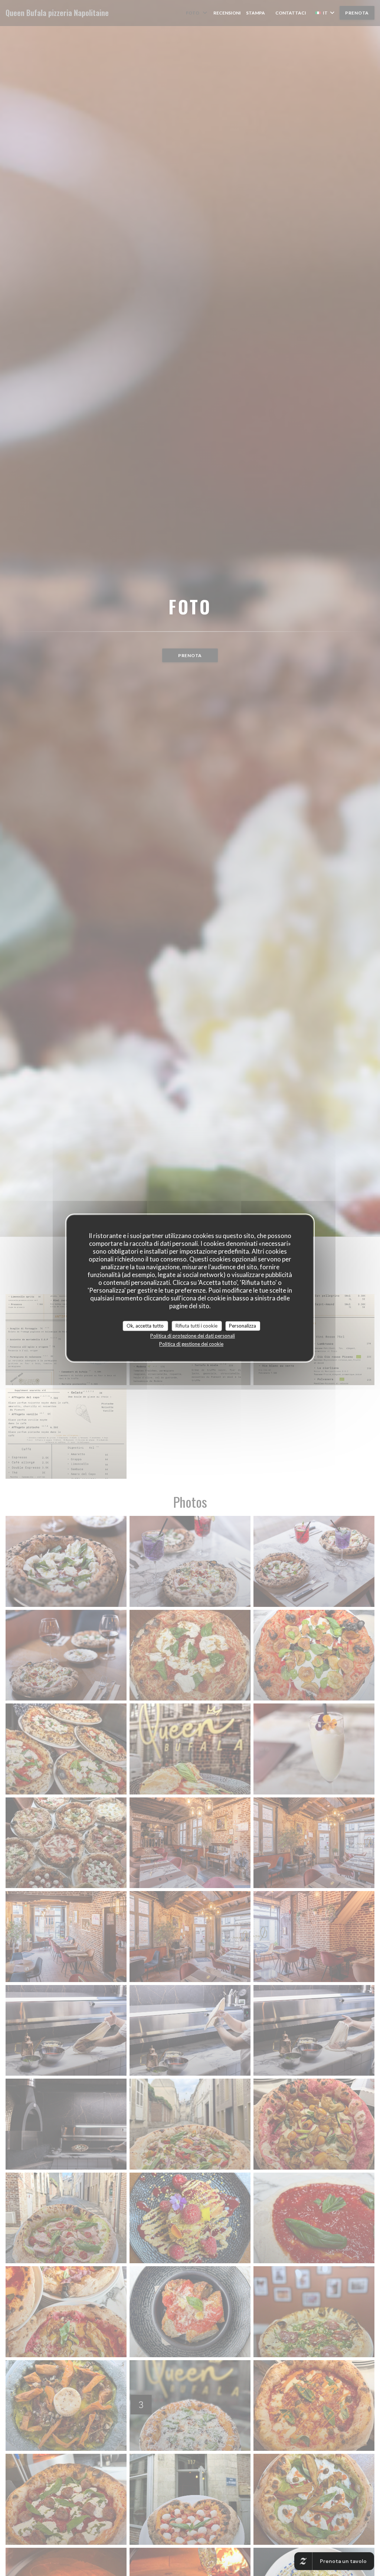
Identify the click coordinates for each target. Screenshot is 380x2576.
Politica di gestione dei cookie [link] (191, 1344)
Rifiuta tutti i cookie (196, 1326)
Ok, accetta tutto (145, 1326)
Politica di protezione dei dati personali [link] (193, 1336)
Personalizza (243, 1326)
